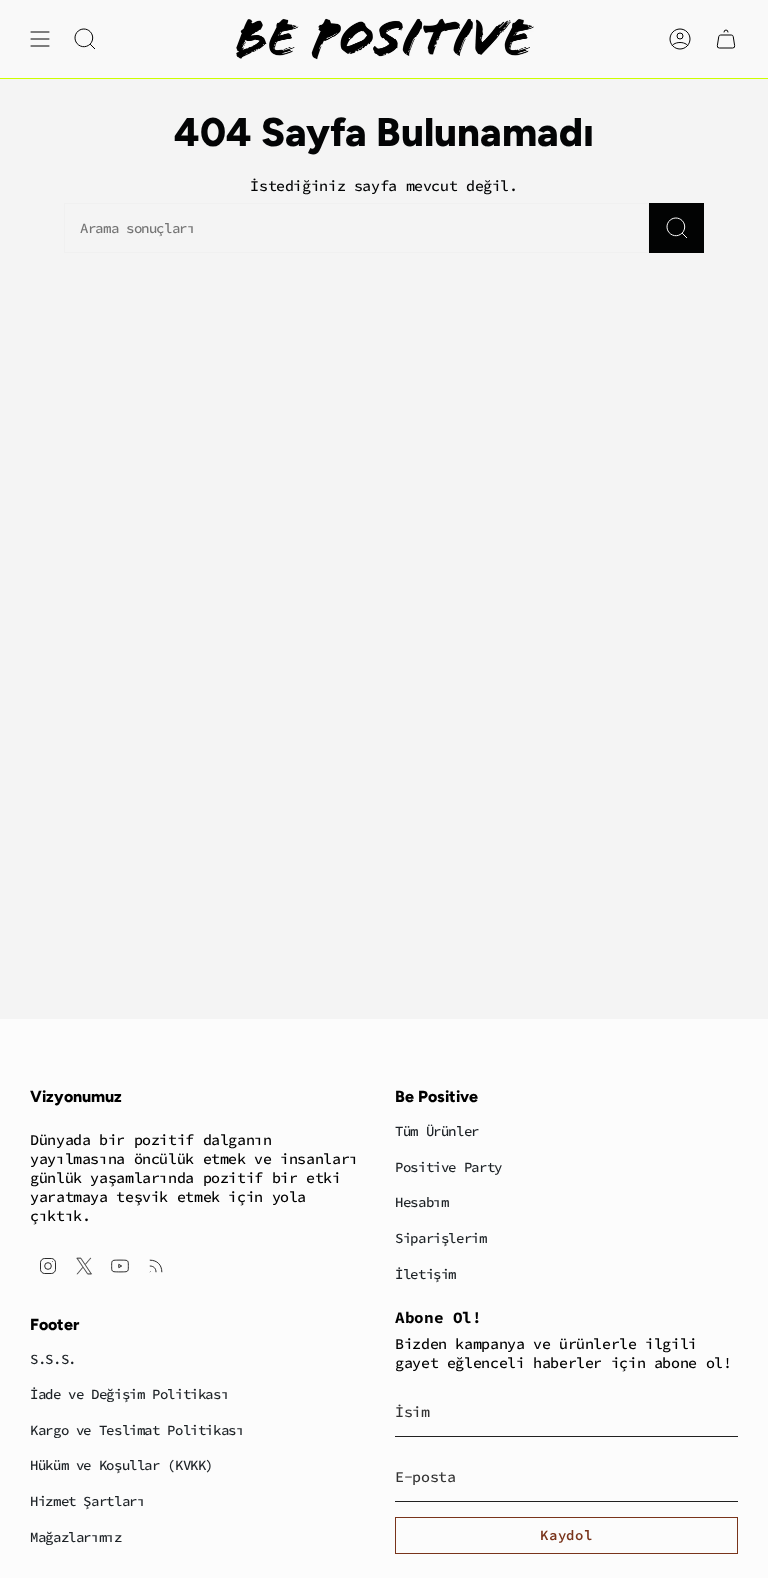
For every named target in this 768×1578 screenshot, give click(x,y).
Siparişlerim (441, 1238)
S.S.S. (53, 1359)
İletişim (425, 1274)
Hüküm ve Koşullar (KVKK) (121, 1465)
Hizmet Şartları (87, 1501)
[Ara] (676, 228)
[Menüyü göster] (40, 39)
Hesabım (421, 1202)
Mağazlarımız (76, 1537)
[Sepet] (726, 39)
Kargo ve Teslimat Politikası (137, 1430)
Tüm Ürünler (437, 1131)
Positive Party (448, 1167)
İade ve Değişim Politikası (129, 1394)
